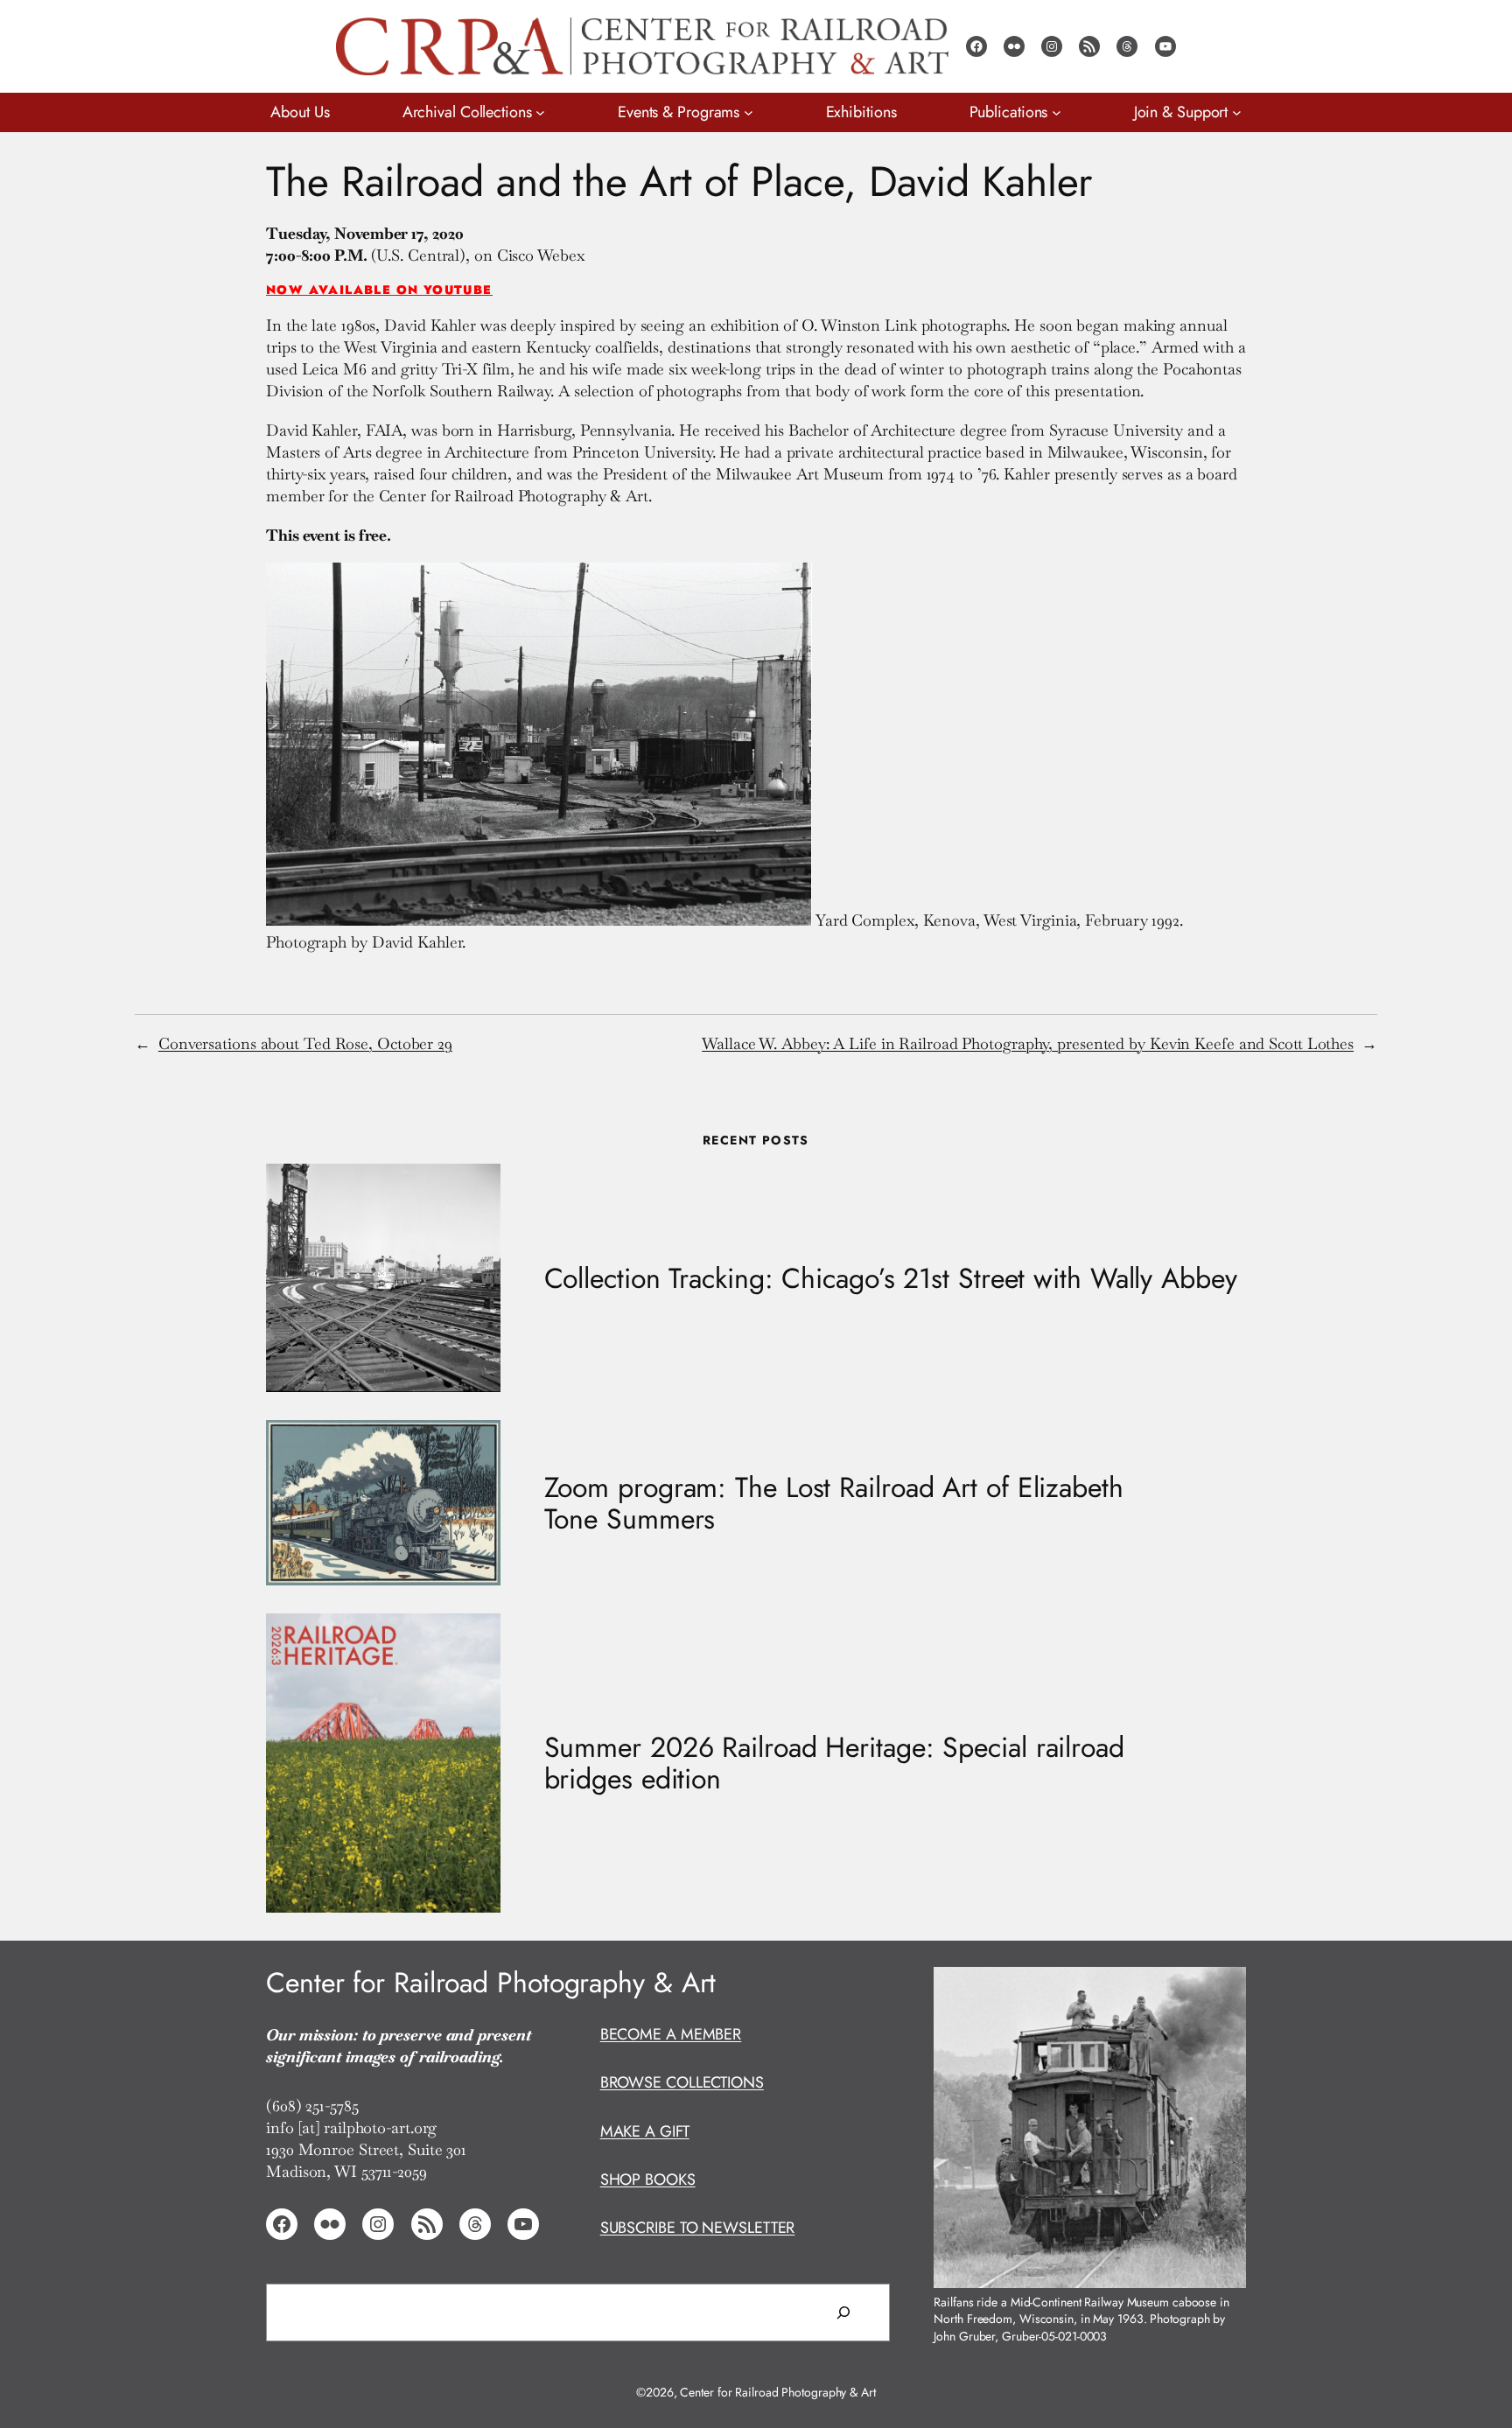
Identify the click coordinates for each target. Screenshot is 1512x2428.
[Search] (843, 2313)
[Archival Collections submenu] (540, 112)
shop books (648, 2180)
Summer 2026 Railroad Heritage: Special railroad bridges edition (834, 1763)
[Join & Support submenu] (1237, 112)
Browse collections (682, 2082)
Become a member (671, 2034)
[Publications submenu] (1057, 112)
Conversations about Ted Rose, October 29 (305, 1043)
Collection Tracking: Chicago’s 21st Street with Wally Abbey (891, 1278)
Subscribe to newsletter (698, 2228)
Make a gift (645, 2131)
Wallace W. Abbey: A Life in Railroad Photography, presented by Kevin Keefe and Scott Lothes (1028, 1043)
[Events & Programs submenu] (749, 112)
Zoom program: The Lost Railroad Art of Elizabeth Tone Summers (834, 1503)
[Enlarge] (1223, 1989)
